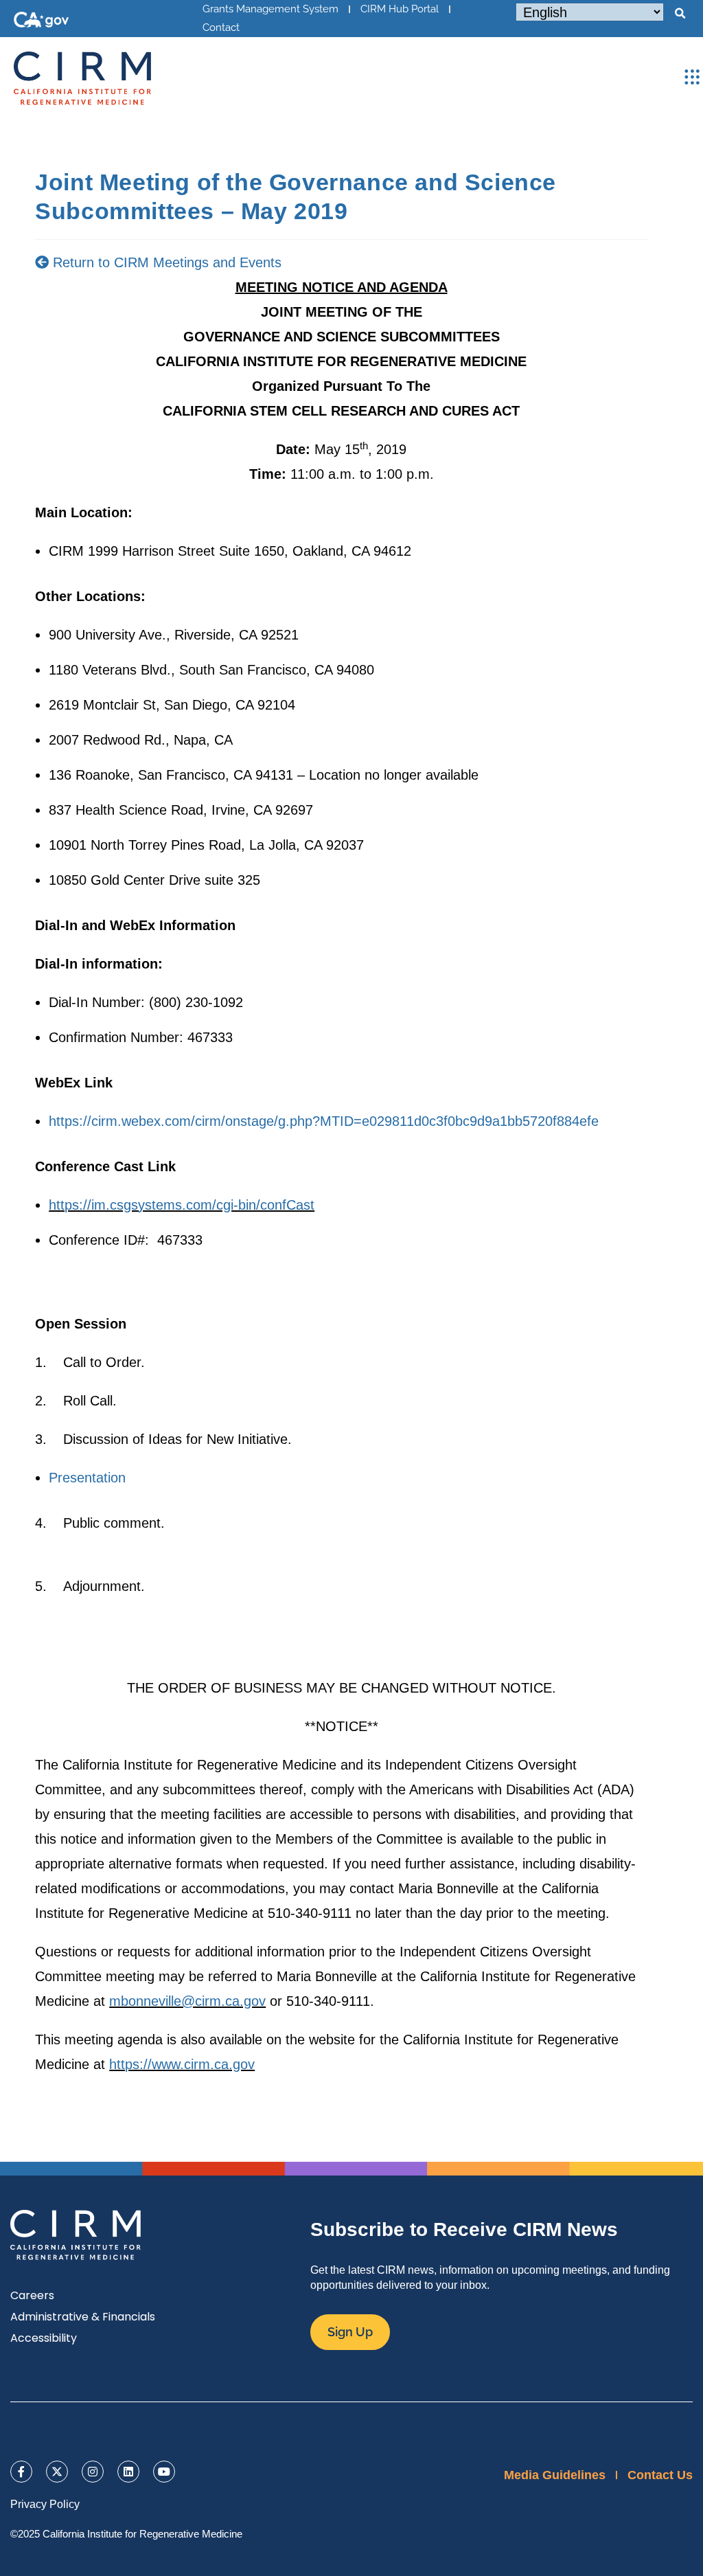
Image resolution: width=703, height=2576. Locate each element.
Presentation (87, 1478)
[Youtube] (164, 2472)
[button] (680, 14)
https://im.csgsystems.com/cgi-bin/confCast (182, 1205)
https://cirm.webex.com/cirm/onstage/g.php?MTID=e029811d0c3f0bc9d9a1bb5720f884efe (324, 1121)
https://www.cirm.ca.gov (182, 2064)
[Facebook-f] (21, 2472)
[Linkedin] (128, 2472)
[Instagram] (93, 2472)
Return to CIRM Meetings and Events (165, 262)
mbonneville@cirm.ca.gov (187, 2001)
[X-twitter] (57, 2472)
